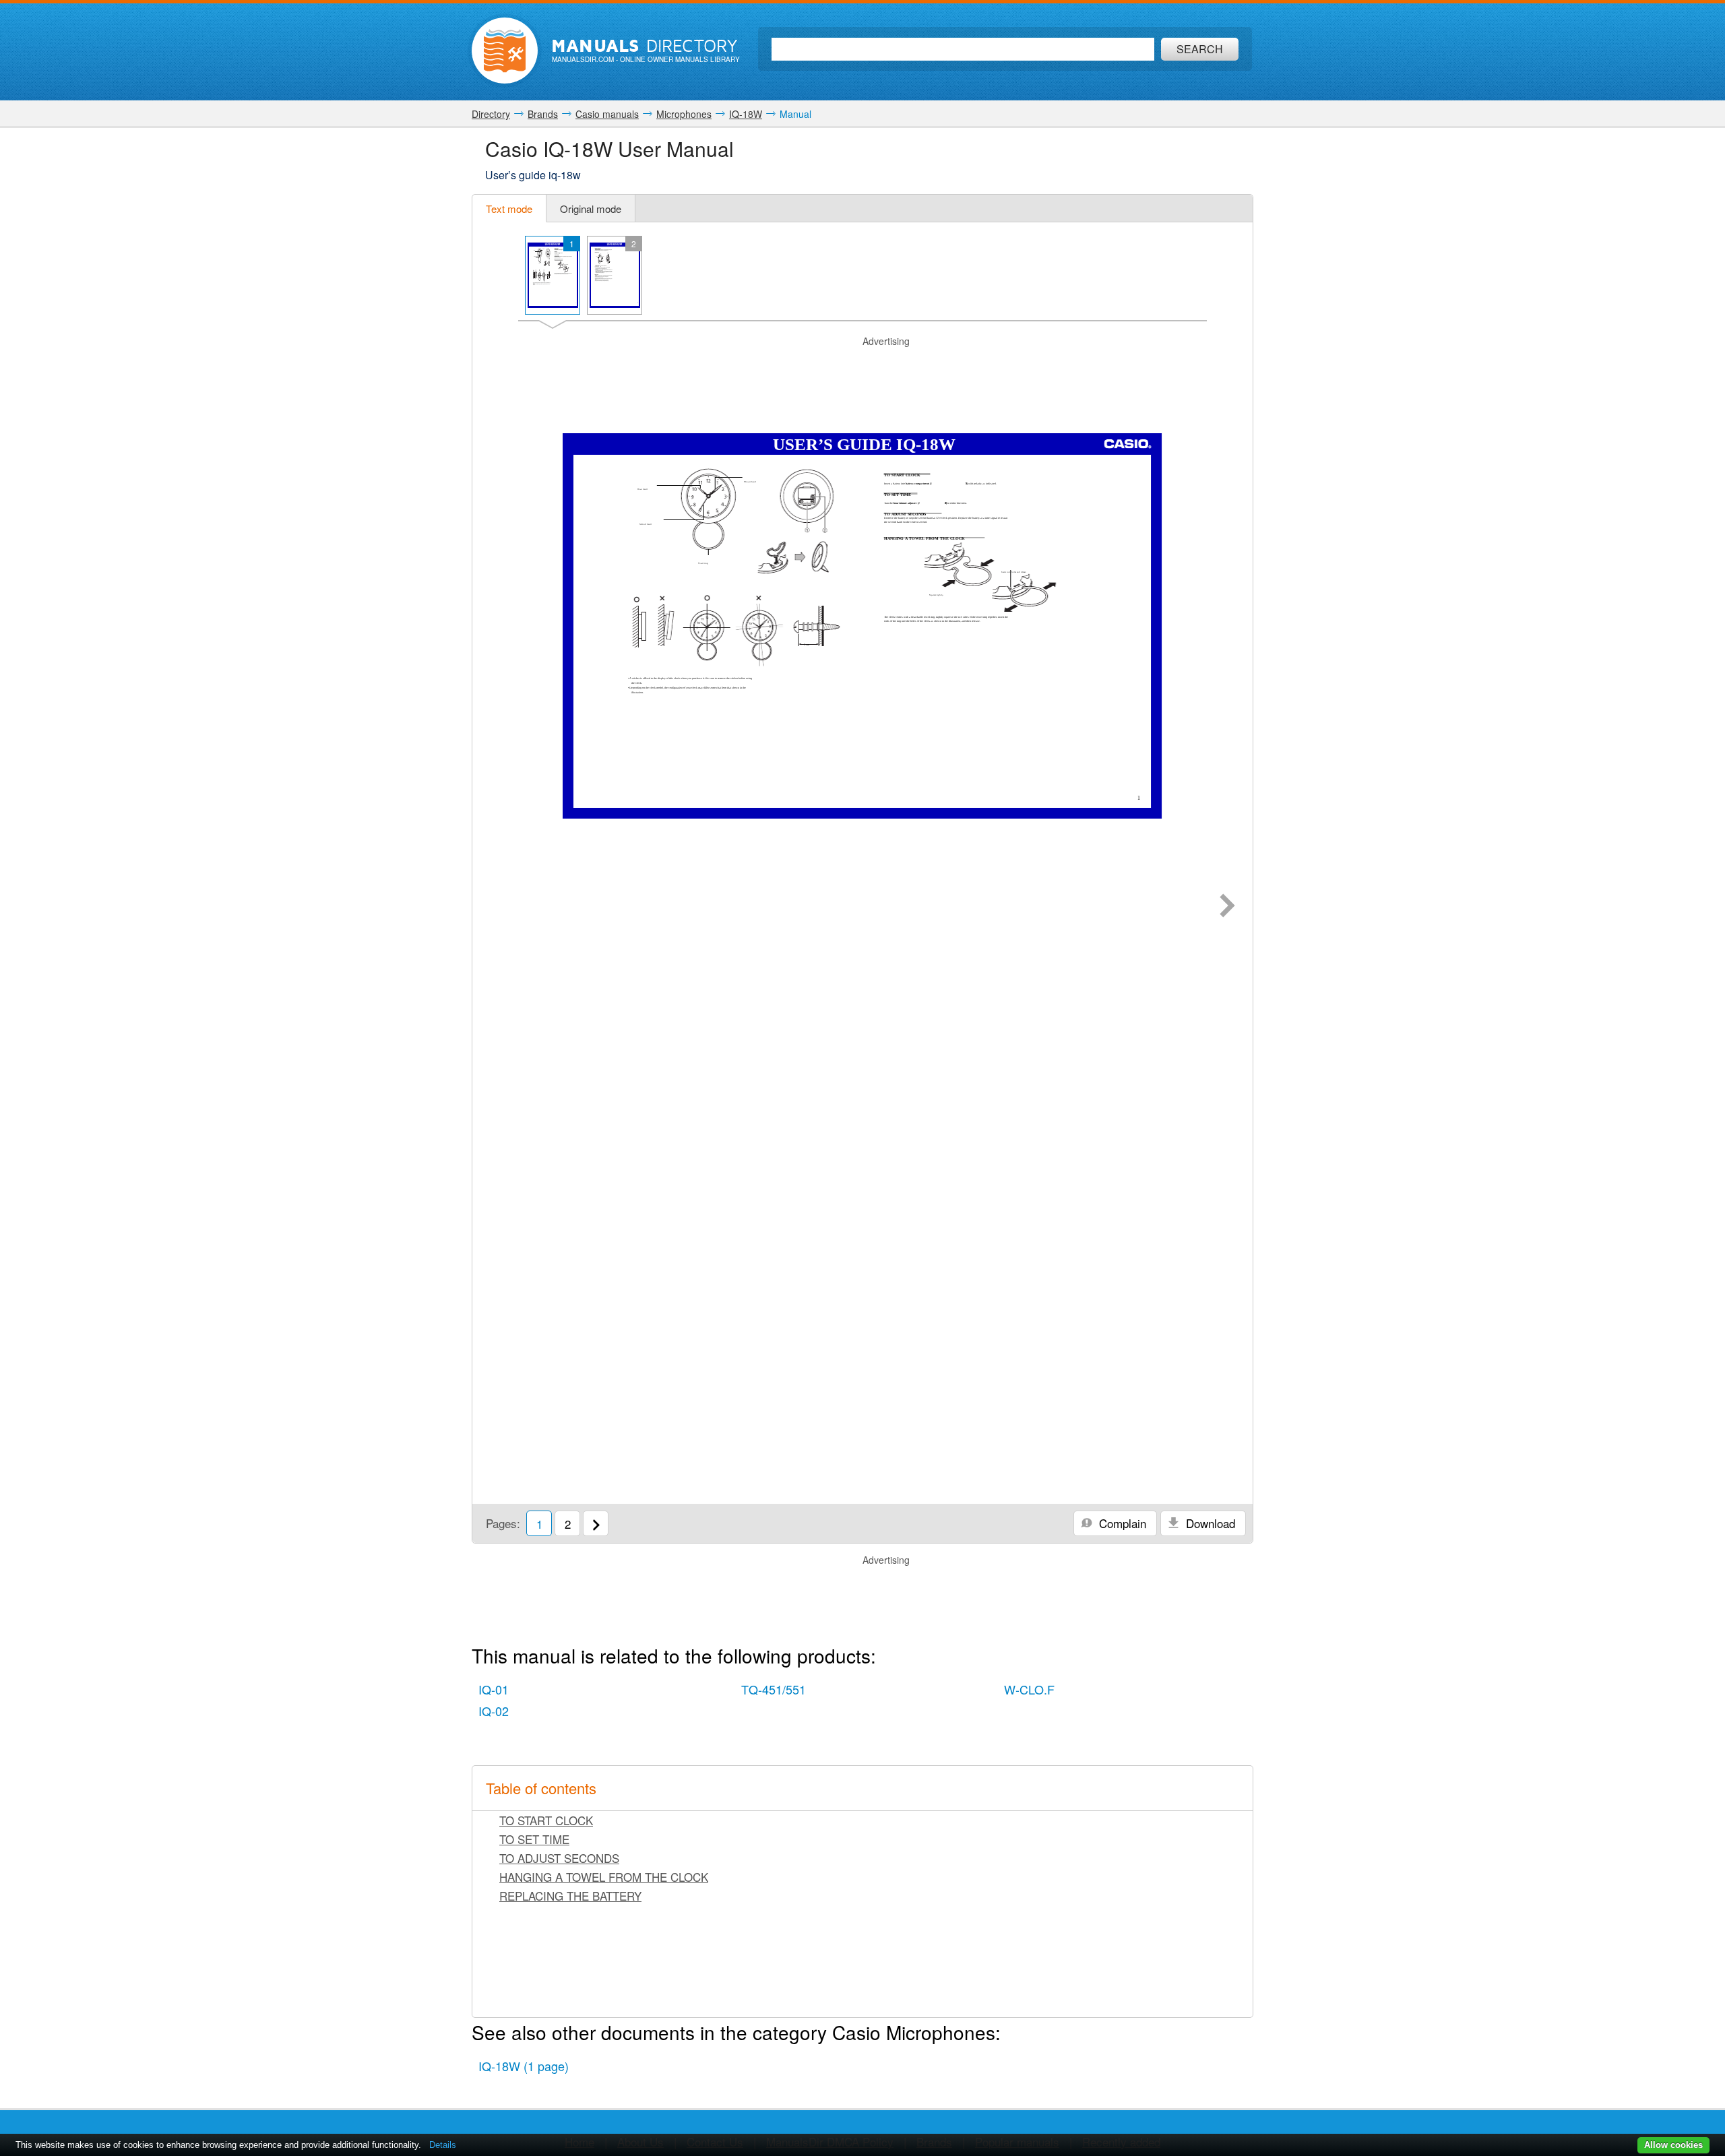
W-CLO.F (1029, 1689)
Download (1209, 1523)
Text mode (509, 209)
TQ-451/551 (774, 1689)
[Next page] (1227, 907)
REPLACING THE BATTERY (570, 1896)
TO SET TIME (534, 1839)
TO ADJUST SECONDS (559, 1858)
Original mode (591, 209)
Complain (1121, 1523)
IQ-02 (494, 1711)
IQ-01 (494, 1689)
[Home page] (505, 51)
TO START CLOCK (546, 1820)
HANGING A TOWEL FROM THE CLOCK (604, 1877)
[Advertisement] (862, 365)
